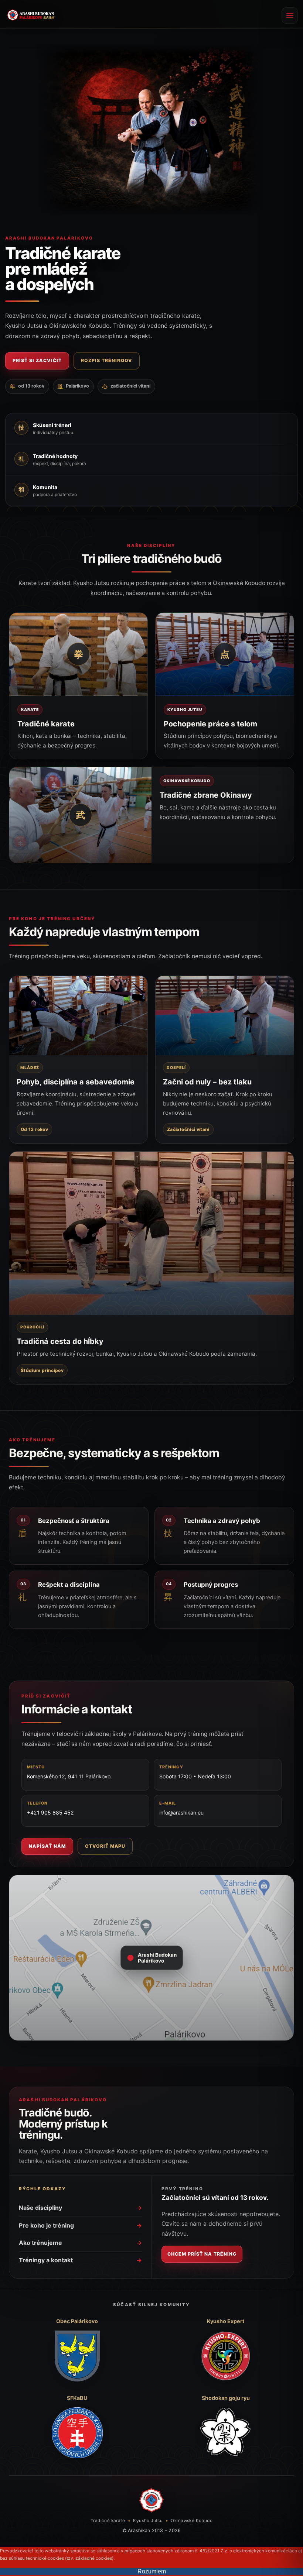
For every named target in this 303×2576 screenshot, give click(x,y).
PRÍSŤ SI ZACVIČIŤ (37, 360)
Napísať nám (47, 1846)
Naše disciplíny (80, 2208)
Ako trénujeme (80, 2243)
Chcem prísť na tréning (202, 2254)
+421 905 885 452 (50, 1813)
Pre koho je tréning (80, 2225)
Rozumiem (152, 2571)
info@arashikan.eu (181, 1813)
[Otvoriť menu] (290, 16)
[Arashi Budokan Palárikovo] (151, 2500)
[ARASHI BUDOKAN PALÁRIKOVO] (31, 16)
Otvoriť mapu (105, 1846)
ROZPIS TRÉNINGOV (107, 360)
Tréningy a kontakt (80, 2260)
